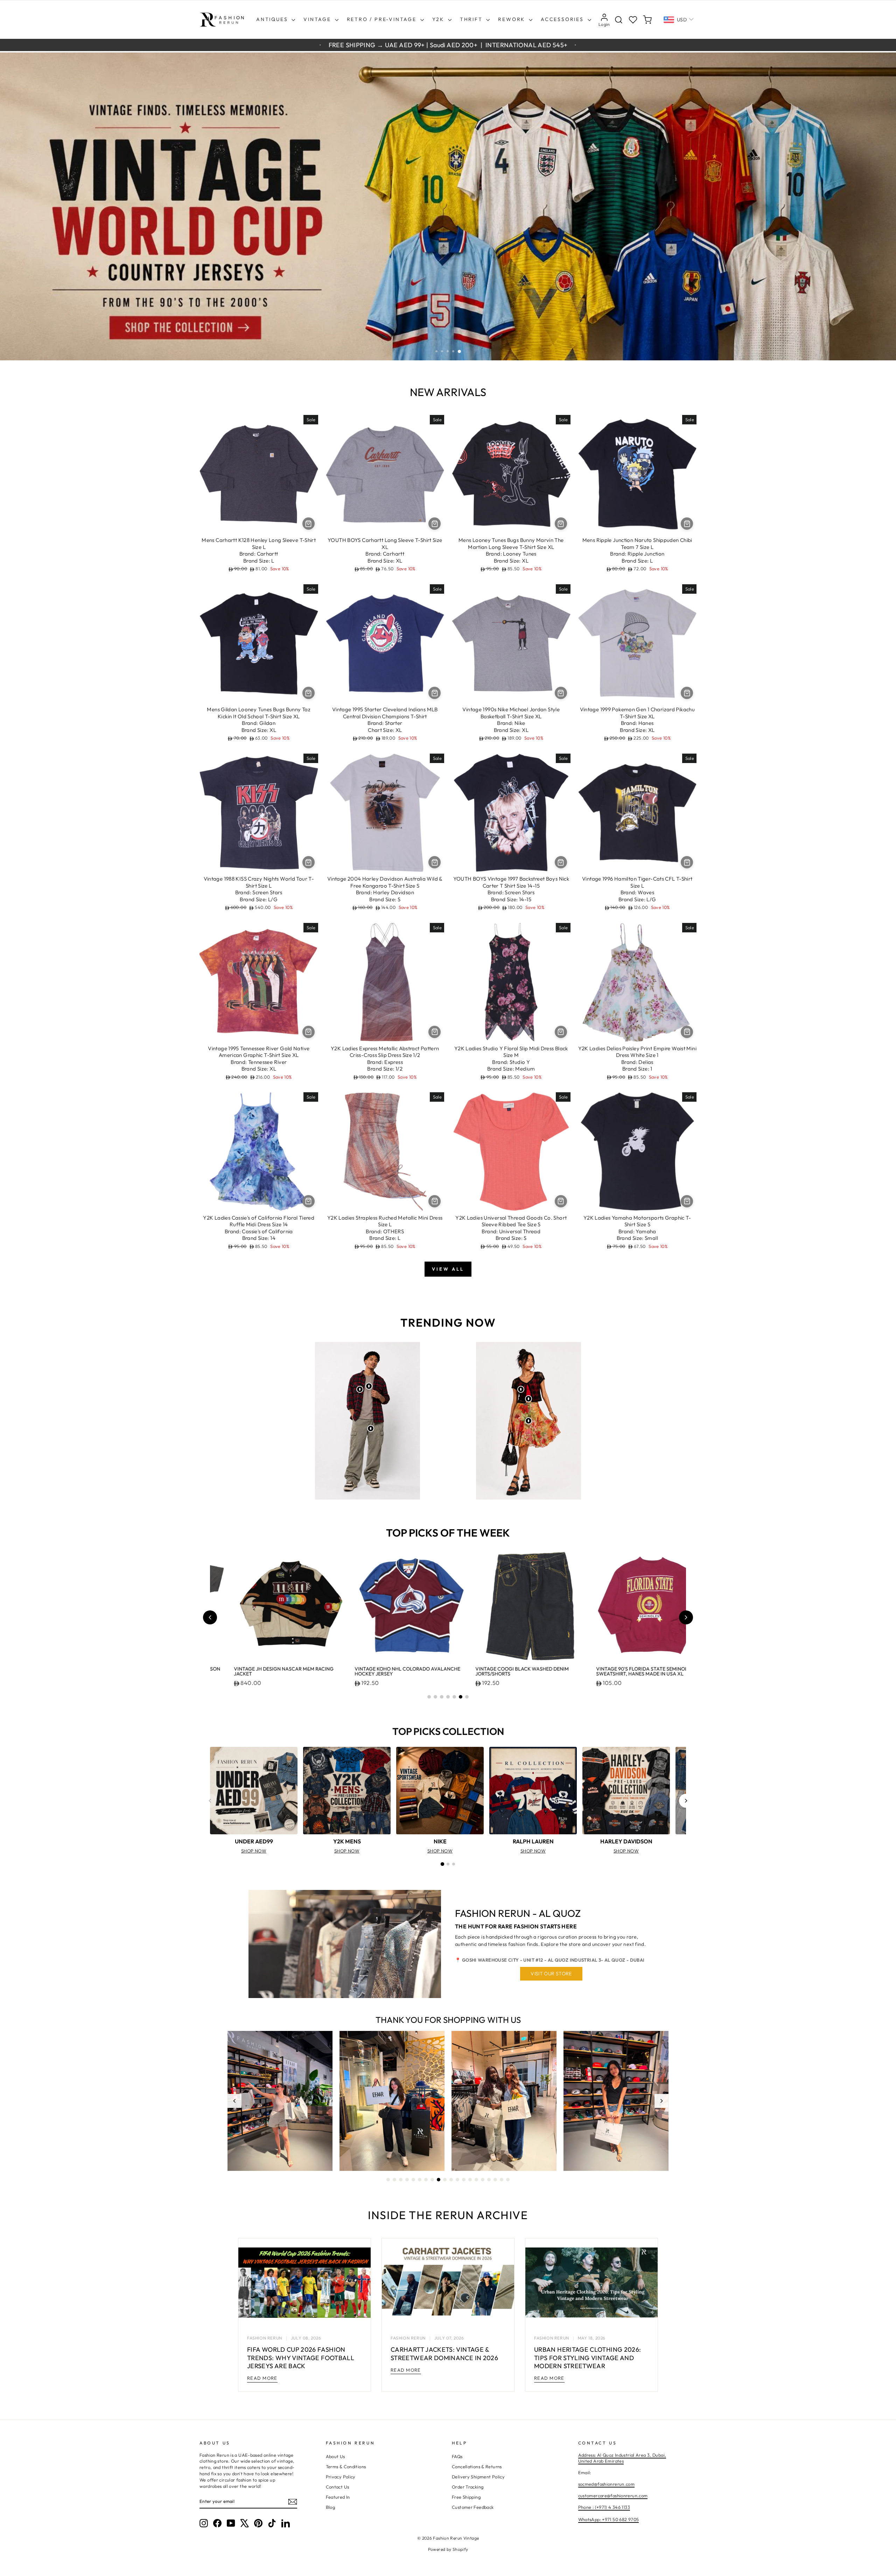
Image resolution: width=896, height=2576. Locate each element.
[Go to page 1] (442, 1864)
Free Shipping (466, 2497)
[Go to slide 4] (448, 1697)
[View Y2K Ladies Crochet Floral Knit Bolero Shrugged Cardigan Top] (521, 1389)
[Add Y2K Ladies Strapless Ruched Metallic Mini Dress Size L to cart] (435, 1201)
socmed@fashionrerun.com (607, 2484)
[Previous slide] (210, 1617)
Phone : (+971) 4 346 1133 (604, 2507)
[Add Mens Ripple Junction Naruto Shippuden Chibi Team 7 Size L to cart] (687, 524)
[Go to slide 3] (442, 1697)
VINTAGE (318, 19)
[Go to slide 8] (432, 2180)
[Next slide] (686, 1617)
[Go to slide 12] (457, 2180)
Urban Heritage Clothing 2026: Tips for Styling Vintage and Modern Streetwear (587, 2358)
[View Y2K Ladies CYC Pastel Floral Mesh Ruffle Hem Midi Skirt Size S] (528, 1421)
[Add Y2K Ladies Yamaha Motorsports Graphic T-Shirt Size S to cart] (687, 1201)
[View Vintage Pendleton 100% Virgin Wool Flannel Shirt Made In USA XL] (360, 1389)
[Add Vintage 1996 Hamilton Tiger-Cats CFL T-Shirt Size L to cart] (687, 862)
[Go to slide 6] (461, 1697)
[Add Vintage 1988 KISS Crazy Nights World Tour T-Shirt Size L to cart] (309, 862)
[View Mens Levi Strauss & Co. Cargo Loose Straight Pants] (371, 1428)
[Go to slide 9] (439, 2180)
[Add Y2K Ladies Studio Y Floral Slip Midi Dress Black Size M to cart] (561, 1032)
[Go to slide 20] (508, 2180)
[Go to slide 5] (454, 1697)
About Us (335, 2456)
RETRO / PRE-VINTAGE (383, 19)
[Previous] (210, 1801)
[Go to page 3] (454, 1864)
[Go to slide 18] (495, 2180)
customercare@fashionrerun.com (613, 2496)
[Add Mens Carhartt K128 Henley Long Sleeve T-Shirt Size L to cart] (309, 524)
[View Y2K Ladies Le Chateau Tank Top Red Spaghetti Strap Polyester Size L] (528, 1399)
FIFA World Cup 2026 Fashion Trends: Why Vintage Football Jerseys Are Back (301, 2358)
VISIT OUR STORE (551, 1974)
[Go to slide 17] (489, 2180)
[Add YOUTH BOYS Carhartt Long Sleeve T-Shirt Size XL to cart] (435, 524)
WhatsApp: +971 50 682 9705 (609, 2519)
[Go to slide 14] (470, 2180)
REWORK (513, 19)
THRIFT (472, 19)
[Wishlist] (633, 20)
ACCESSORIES (563, 19)
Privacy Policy (341, 2477)
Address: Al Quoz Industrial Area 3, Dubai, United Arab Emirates (622, 2458)
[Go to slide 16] (483, 2180)
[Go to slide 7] (467, 1697)
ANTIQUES (273, 19)
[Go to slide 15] (476, 2180)
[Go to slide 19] (502, 2180)
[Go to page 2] (448, 1864)
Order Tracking (468, 2487)
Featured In (338, 2497)
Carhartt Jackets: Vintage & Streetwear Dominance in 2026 (444, 2353)
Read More (262, 2378)
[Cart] (647, 20)
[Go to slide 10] (445, 2180)
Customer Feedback (473, 2507)
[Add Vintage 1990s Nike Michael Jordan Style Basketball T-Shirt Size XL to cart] (561, 693)
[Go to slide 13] (464, 2180)
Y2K (439, 19)
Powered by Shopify (448, 2549)
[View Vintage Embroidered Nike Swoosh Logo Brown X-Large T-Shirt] (369, 1386)
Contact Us (338, 2487)
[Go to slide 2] (435, 1697)
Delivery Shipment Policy (478, 2477)
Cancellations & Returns (477, 2466)
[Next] (686, 1801)
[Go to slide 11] (451, 2180)
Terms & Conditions (346, 2466)
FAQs (457, 2456)
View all (448, 1269)
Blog (331, 2507)
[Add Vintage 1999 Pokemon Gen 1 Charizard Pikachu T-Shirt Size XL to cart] (687, 693)
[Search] (619, 20)
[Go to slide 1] (429, 1697)
